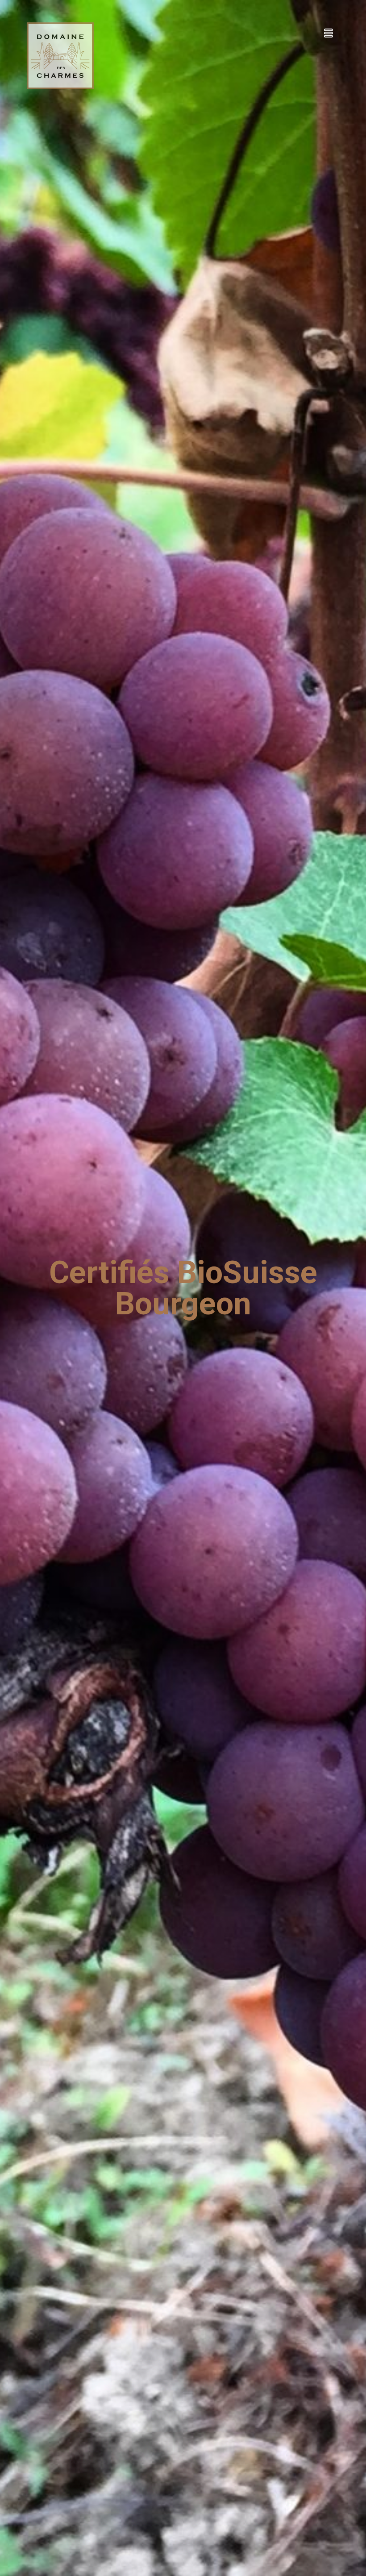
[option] (183, 1288)
